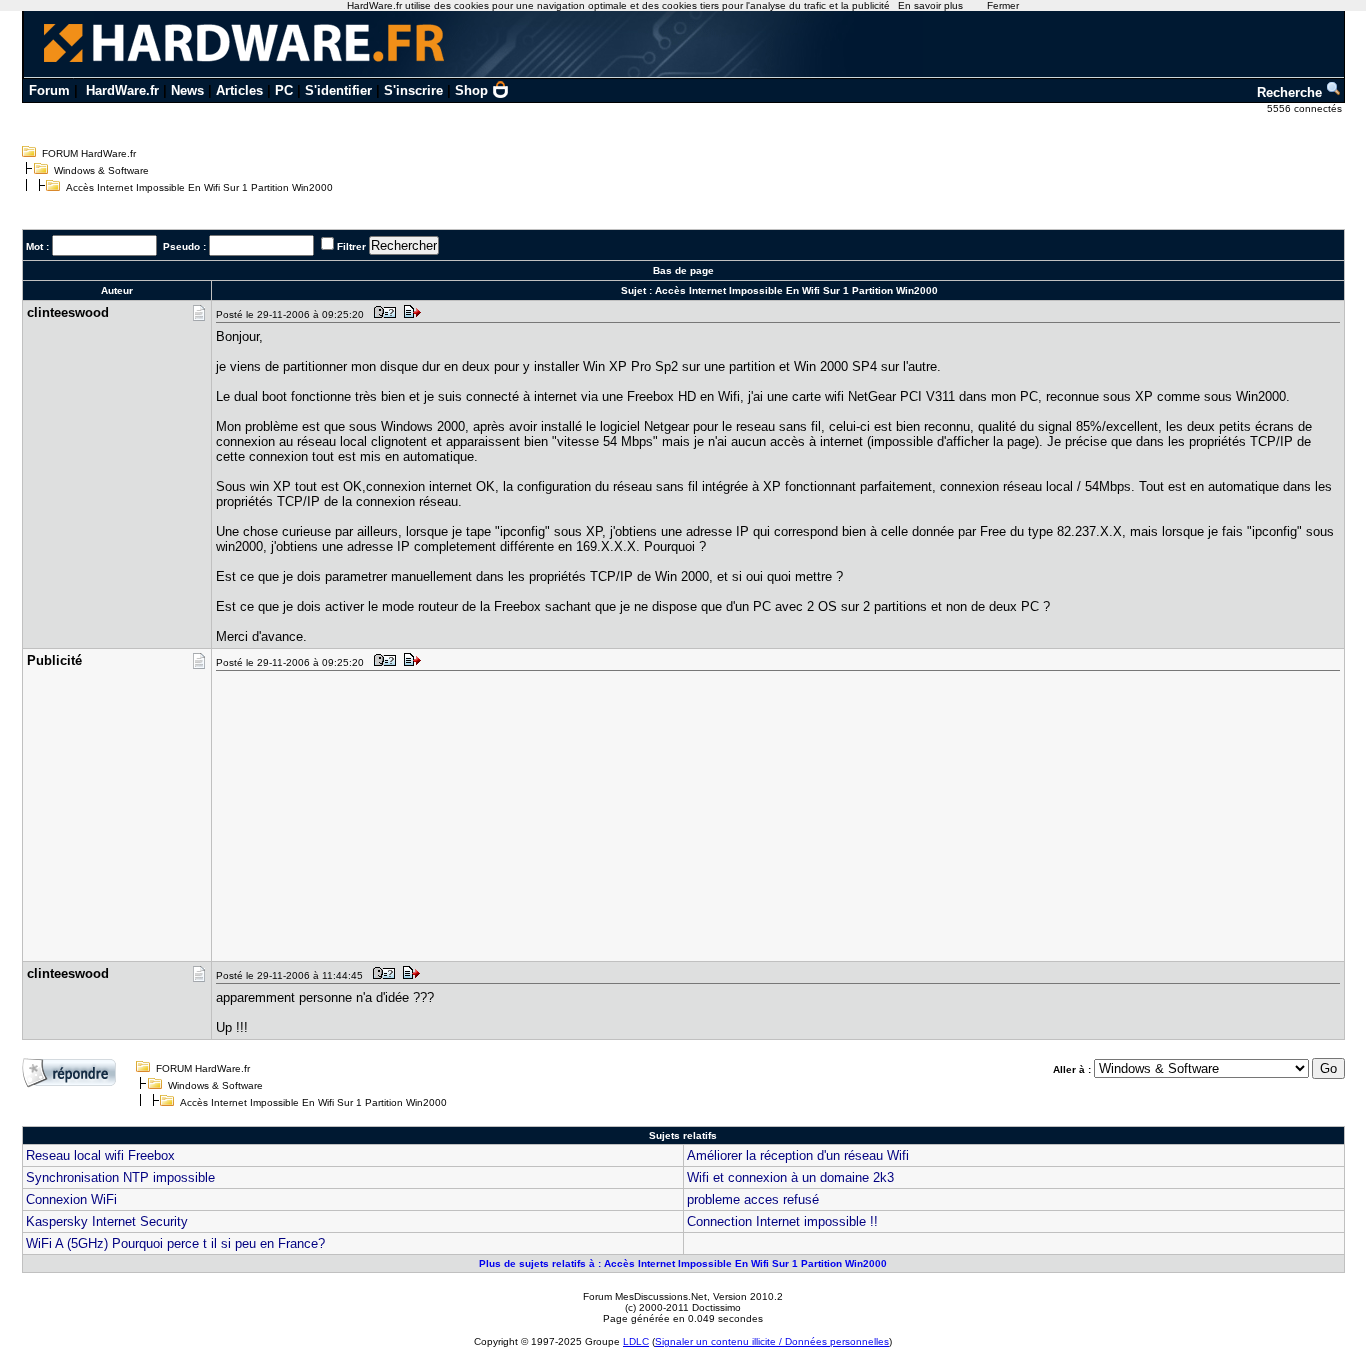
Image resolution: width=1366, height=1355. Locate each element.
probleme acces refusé (753, 1199)
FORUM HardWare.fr (89, 153)
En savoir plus (930, 5)
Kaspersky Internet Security (107, 1221)
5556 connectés (1306, 108)
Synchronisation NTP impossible (120, 1177)
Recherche (1291, 92)
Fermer (1003, 5)
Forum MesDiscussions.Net (645, 1296)
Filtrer (351, 246)
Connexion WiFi (71, 1199)
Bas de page (683, 270)
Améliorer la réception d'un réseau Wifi (798, 1155)
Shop (471, 90)
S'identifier (338, 90)
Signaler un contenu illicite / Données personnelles (772, 1341)
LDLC (636, 1341)
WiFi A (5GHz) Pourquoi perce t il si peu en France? (175, 1243)
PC (284, 90)
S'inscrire (413, 90)
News (187, 90)
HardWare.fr (122, 90)
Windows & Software (101, 170)
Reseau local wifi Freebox (100, 1155)
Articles (239, 90)
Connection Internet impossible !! (782, 1221)
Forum (49, 90)
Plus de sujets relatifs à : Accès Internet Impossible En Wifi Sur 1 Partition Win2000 (683, 1263)
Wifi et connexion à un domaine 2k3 (790, 1177)
